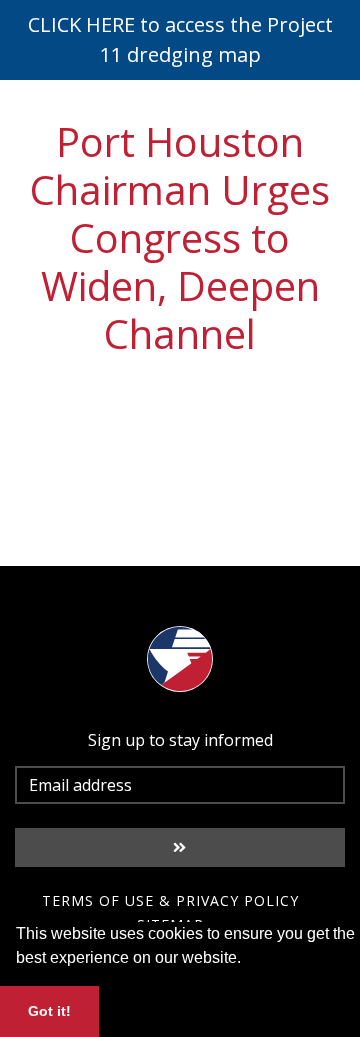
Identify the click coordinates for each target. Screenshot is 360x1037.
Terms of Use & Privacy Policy (170, 900)
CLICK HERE (81, 24)
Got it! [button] (49, 1011)
